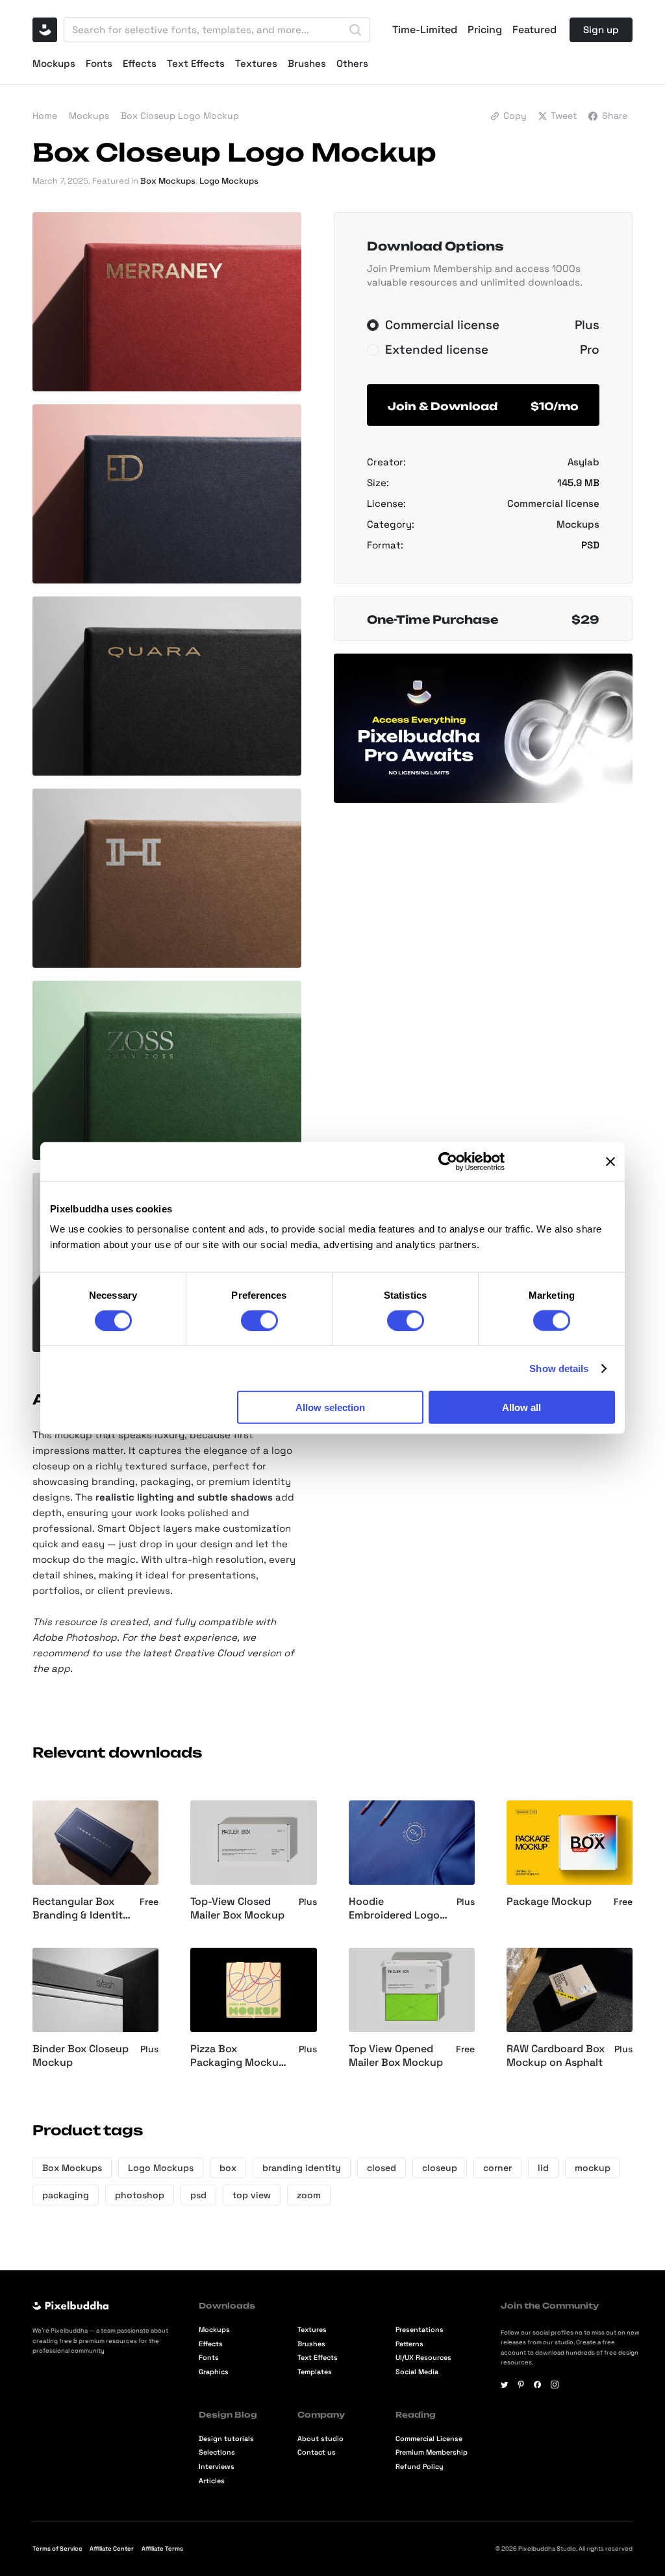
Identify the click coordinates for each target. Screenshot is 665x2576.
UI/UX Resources (423, 2358)
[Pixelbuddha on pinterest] (521, 2385)
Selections (217, 2452)
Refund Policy (420, 2467)
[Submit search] (355, 30)
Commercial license (553, 503)
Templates (315, 2372)
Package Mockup (549, 1902)
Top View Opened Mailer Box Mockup (396, 2056)
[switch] (259, 1320)
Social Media (417, 2372)
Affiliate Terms (162, 2549)
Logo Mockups (229, 181)
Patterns (409, 2344)
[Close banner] (610, 1161)
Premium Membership (432, 2452)
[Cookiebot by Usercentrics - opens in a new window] (448, 1161)
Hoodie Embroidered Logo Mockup (394, 1909)
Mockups (54, 63)
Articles (212, 2481)
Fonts (99, 63)
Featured (534, 30)
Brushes (307, 63)
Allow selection (330, 1407)
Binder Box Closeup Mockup (81, 2056)
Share (615, 116)
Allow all (521, 1407)
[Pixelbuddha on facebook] (538, 2385)
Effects (140, 63)
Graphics (214, 2372)
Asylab (583, 462)
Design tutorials (226, 2439)
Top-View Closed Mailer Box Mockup (237, 1908)
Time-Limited (425, 30)
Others (352, 63)
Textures (256, 63)
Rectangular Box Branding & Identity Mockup (81, 1909)
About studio (320, 2439)
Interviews (217, 2467)
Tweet (564, 116)
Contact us (317, 2452)
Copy (515, 116)
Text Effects (196, 63)
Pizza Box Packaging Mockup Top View (238, 2056)
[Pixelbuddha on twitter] (505, 2385)
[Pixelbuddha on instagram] (555, 2385)
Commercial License (429, 2439)
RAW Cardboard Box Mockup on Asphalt (556, 2056)
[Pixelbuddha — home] (45, 30)
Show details (559, 1368)
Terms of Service (57, 2549)
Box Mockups (168, 181)
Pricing (485, 30)
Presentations (420, 2330)
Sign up (601, 30)
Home (45, 116)
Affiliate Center (112, 2549)
